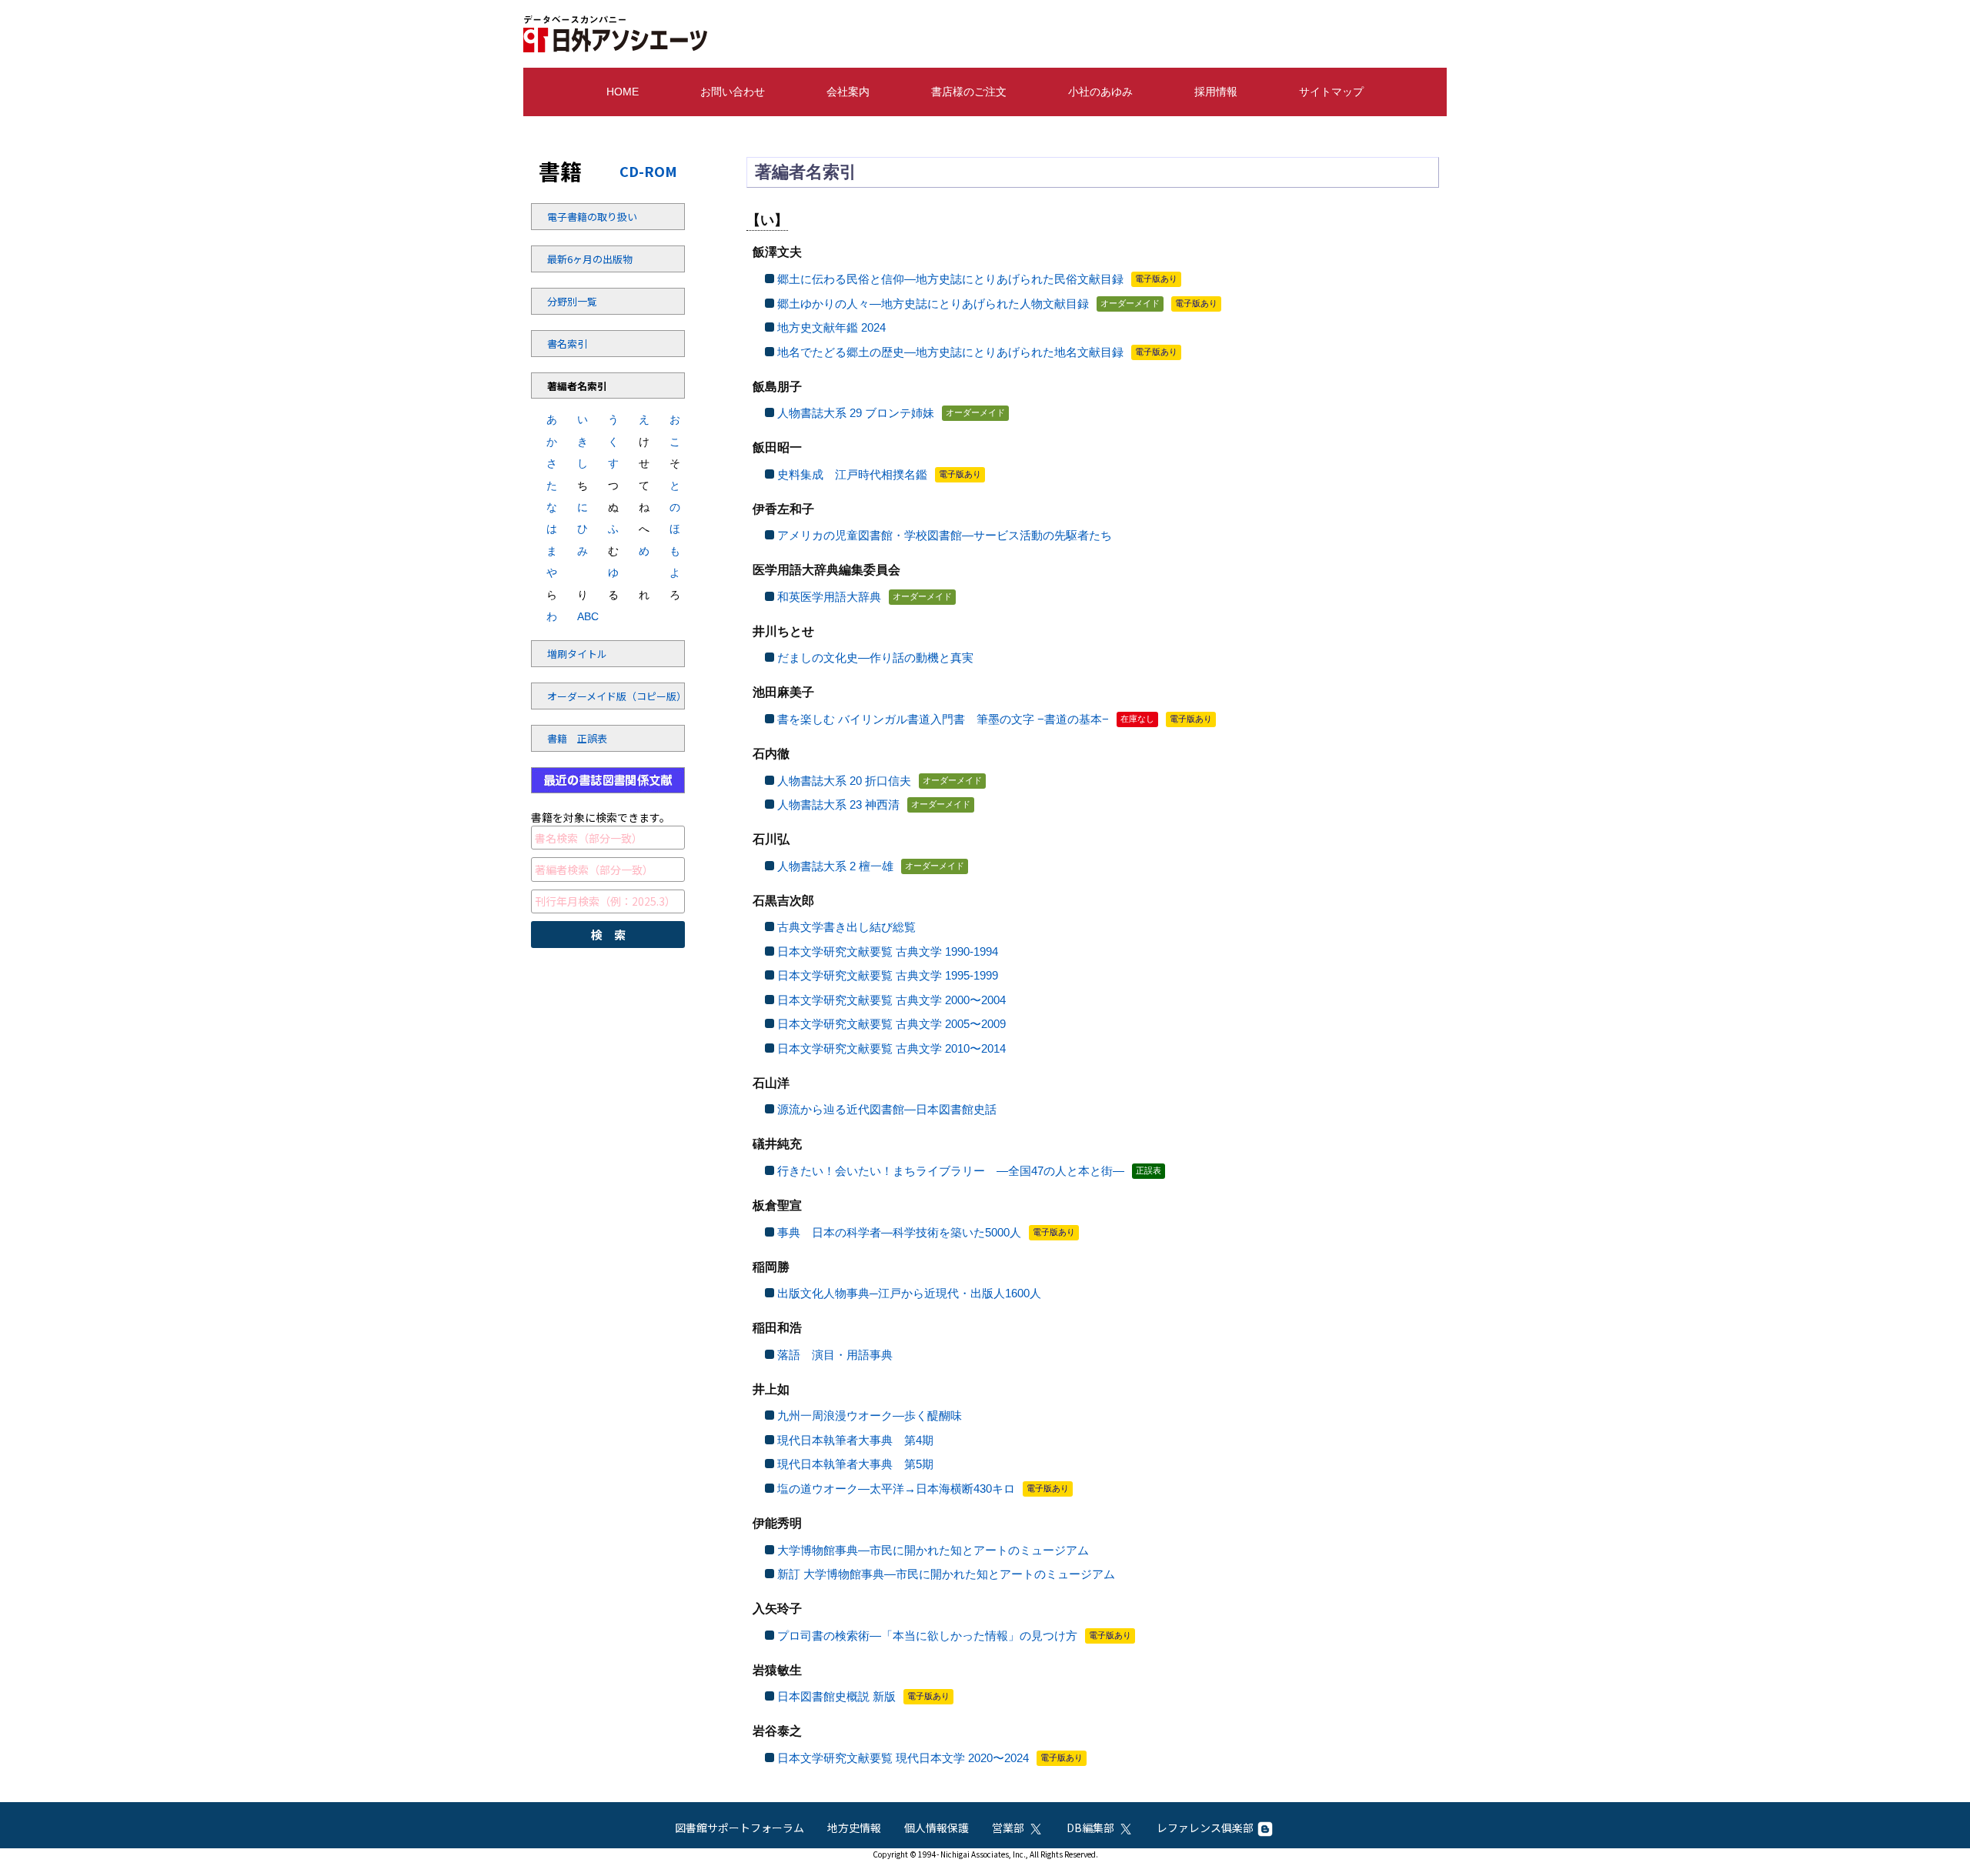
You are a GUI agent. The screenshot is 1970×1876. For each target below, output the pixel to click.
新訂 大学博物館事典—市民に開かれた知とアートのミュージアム (946, 1574)
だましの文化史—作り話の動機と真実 (875, 658)
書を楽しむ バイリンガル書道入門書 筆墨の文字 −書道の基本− (943, 719)
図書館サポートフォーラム (740, 1828)
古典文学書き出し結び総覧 (846, 927)
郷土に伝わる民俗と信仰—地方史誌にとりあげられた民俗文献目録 (950, 279)
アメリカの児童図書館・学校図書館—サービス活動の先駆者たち (945, 535)
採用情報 (1216, 92)
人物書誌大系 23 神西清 (838, 804)
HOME (623, 92)
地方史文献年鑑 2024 (831, 327)
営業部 (1008, 1828)
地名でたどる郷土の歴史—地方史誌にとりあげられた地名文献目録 (950, 352)
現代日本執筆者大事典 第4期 (855, 1440)
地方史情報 (854, 1828)
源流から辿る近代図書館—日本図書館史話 (887, 1109)
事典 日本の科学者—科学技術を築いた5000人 (899, 1232)
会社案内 (848, 92)
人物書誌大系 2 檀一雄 (835, 866)
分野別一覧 (572, 301)
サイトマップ (1331, 92)
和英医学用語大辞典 (829, 597)
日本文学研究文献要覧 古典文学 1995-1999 (888, 975)
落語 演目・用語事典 (835, 1355)
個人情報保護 (937, 1828)
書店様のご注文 (969, 92)
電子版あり (1156, 279)
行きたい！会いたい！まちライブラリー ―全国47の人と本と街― (951, 1171)
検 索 (608, 935)
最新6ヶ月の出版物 (589, 259)
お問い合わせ (733, 92)
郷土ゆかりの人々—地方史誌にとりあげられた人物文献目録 (933, 304)
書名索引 (567, 344)
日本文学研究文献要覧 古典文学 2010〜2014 (892, 1048)
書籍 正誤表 (577, 738)
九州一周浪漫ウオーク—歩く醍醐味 (870, 1415)
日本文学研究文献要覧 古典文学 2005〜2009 (892, 1024)
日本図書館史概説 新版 (836, 1696)
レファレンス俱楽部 (1205, 1828)
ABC (583, 616)
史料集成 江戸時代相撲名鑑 (852, 474)
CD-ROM (648, 171)
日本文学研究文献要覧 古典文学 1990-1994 (888, 951)
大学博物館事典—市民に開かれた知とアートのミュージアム (933, 1550)
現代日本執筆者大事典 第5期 (855, 1464)
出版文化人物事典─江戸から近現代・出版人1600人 (909, 1293)
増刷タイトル (577, 654)
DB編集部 (1090, 1828)
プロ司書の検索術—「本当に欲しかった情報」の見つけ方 (927, 1636)
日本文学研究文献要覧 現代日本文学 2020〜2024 (903, 1758)
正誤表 (1149, 1170)
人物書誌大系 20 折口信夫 (844, 781)
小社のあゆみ (1100, 92)
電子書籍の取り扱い (589, 217)
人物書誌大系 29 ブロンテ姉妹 (856, 413)
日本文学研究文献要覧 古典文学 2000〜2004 (892, 1000)
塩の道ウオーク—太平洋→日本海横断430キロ (896, 1489)
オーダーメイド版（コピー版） (589, 696)
